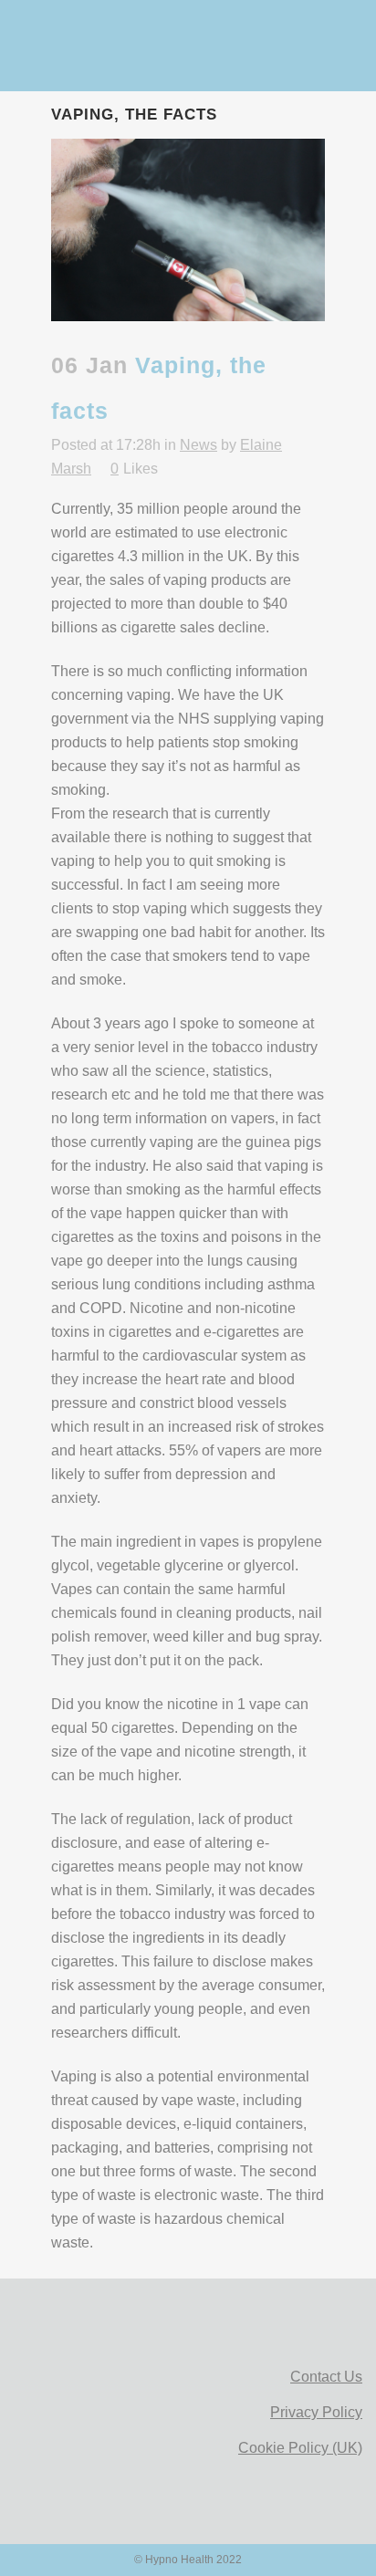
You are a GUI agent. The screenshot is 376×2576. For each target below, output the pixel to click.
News (198, 445)
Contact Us (326, 2377)
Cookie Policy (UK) (300, 2448)
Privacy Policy (316, 2412)
